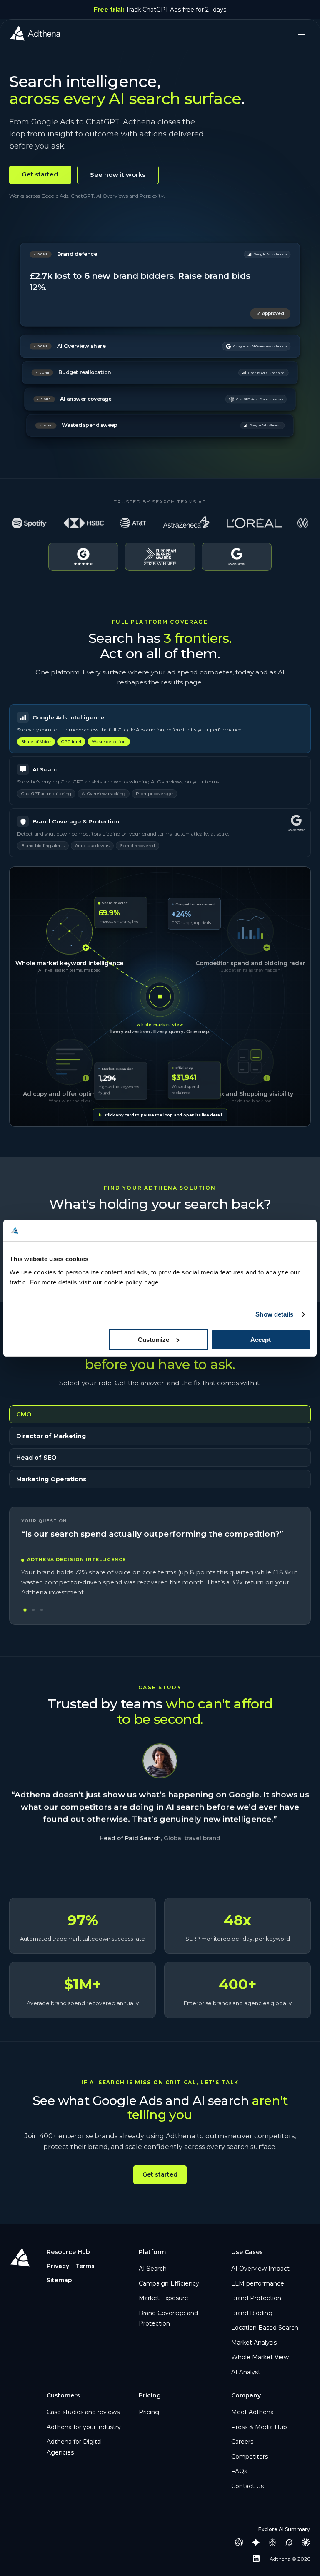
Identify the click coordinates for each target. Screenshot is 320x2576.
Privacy (58, 2266)
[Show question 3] (42, 1610)
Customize (154, 1340)
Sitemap (59, 2280)
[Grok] (289, 2542)
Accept (261, 1340)
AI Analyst (246, 2372)
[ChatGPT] (239, 2542)
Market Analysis (254, 2343)
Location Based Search (265, 2328)
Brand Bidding (252, 2313)
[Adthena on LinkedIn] (256, 2559)
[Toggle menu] (302, 35)
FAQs (239, 2471)
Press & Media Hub (259, 2427)
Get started (40, 174)
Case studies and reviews (83, 2412)
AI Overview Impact (260, 2269)
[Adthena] (35, 35)
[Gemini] (256, 2542)
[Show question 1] (25, 1610)
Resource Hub (68, 2252)
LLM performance (258, 2283)
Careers (242, 2442)
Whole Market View (260, 2357)
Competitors (250, 2457)
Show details (274, 1314)
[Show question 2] (33, 1610)
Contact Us (247, 2486)
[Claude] (306, 2542)
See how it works (118, 175)
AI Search (153, 2269)
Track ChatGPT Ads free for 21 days (160, 10)
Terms (85, 2266)
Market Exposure (164, 2298)
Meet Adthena (252, 2412)
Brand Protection (256, 2298)
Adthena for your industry (84, 2427)
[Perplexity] (272, 2542)
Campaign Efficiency (169, 2283)
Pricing (149, 2412)
